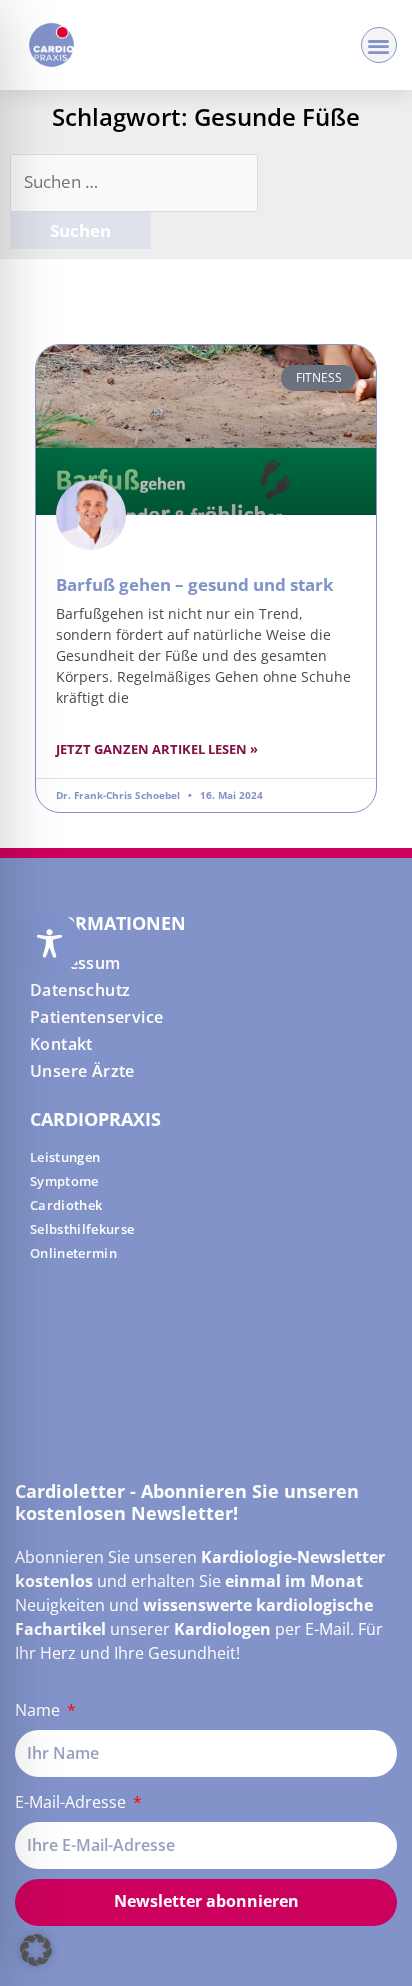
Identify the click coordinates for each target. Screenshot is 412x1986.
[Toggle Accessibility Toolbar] (49, 943)
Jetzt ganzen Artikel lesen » (157, 749)
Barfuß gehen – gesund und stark (195, 584)
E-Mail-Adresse (72, 1802)
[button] (379, 45)
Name (39, 1710)
